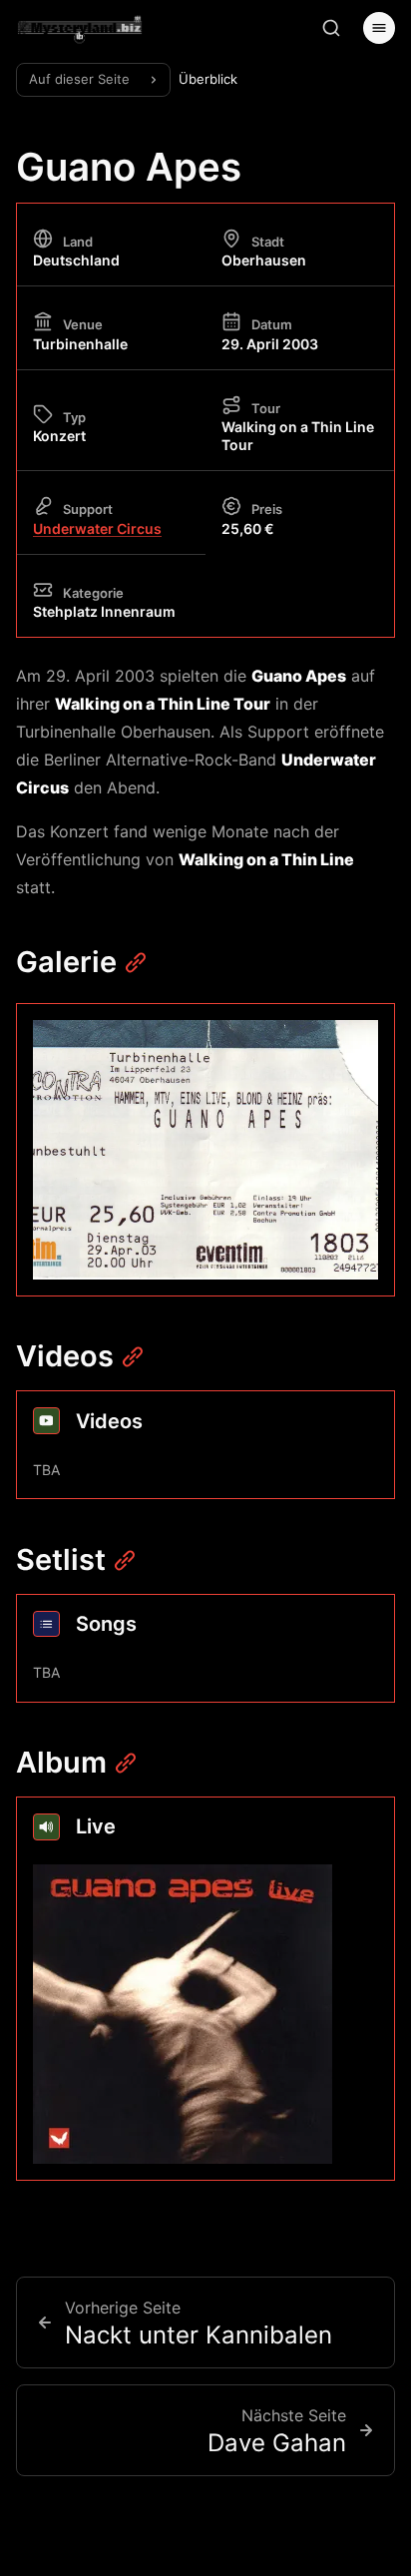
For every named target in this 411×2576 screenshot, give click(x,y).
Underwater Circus (97, 528)
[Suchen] (331, 28)
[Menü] (379, 28)
